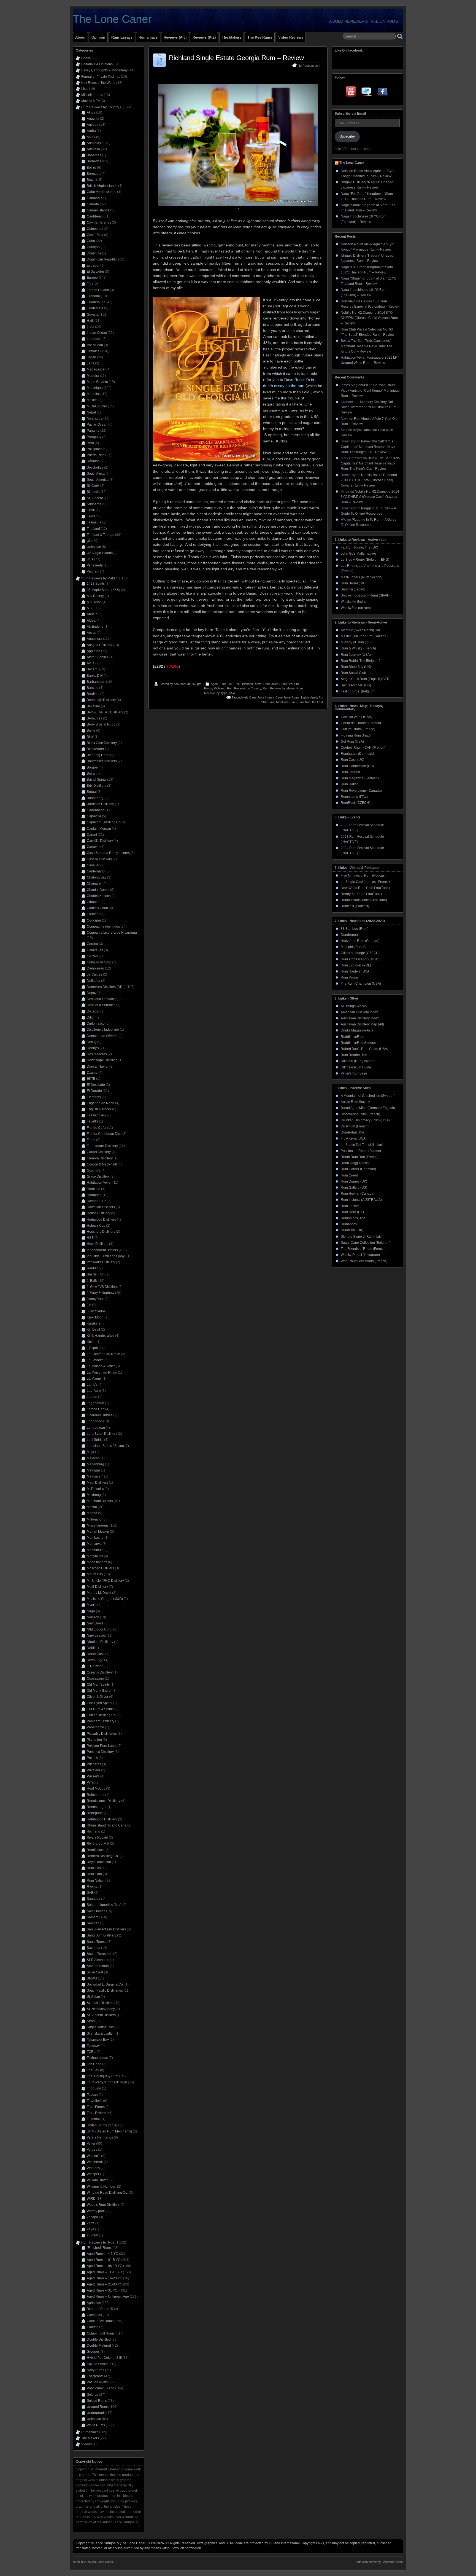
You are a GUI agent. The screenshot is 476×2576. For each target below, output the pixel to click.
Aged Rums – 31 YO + (103, 2290)
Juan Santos (96, 1311)
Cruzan (92, 956)
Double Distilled (99, 2339)
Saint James (96, 1911)
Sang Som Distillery (102, 1935)
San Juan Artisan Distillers (106, 1929)
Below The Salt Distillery (105, 712)
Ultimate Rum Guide (356, 1067)
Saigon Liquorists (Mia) (104, 1905)
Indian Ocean (97, 333)
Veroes (92, 2150)
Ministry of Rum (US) (356, 642)
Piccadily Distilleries (102, 1734)
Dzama (92, 1073)
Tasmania (94, 522)
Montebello (95, 1550)
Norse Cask (96, 1654)
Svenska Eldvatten (101, 2034)
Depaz (92, 993)
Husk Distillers (98, 1244)
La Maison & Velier (101, 1366)
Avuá (91, 663)
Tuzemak (94, 2119)
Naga (91, 1611)
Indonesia (94, 339)
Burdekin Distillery (100, 804)
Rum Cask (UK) (352, 760)
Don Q (92, 1042)
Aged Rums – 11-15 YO (104, 2272)
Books (86, 58)
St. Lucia (93, 492)
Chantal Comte (98, 890)
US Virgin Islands (100, 553)
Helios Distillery (98, 1213)
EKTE (91, 1079)
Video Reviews (291, 37)
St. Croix (93, 486)
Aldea (91, 621)
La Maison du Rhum (102, 1372)
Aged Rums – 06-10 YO (105, 2266)
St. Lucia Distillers (100, 2003)
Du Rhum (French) (355, 1126)
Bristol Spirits (97, 780)
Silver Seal (95, 1972)
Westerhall (95, 2162)
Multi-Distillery (97, 1587)
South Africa (96, 474)
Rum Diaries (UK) (354, 1181)
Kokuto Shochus (99, 2364)
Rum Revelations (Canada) (361, 791)
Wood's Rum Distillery (103, 2205)
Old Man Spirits (98, 1685)
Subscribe (347, 136)
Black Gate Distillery (102, 743)
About (80, 37)
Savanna (94, 1948)
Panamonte (95, 1727)
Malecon (93, 1458)
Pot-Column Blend (101, 2388)
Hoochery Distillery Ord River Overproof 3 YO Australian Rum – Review (370, 407)
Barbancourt (96, 682)
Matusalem (95, 1476)
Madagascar (96, 369)
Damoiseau (95, 968)
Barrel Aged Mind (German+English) (368, 1108)
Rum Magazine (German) (360, 778)
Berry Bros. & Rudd (101, 724)
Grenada (93, 296)
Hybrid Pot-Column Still (104, 2358)
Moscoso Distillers (100, 1568)
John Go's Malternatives (359, 554)
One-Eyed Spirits (99, 1703)
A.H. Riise (94, 602)
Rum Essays (122, 37)
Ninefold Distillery (100, 1642)
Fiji (89, 284)
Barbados (94, 161)
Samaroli (94, 1917)
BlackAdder (95, 749)
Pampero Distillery (101, 1721)
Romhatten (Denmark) (357, 754)
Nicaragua (95, 418)
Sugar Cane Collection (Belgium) (366, 1243)
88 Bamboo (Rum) (355, 929)
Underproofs (96, 2413)
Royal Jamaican (99, 1862)
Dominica (94, 253)
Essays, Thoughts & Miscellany (104, 70)
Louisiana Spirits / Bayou (105, 1446)
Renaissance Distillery (104, 1801)
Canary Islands (98, 210)
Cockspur (94, 920)
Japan (91, 357)
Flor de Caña (97, 1128)
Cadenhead (96, 810)
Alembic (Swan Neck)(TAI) (360, 630)
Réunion (93, 461)
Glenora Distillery (100, 1158)
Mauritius (94, 394)
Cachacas (94, 2315)
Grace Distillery (98, 1176)
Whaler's (93, 2168)
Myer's (92, 1605)
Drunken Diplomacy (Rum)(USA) (365, 1120)
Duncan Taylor (98, 1067)
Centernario (96, 871)
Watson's (94, 2156)
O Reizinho (95, 1666)
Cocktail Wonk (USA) (356, 717)
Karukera (94, 1323)
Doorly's (93, 1048)
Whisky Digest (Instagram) (360, 1255)
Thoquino (94, 2088)
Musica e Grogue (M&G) (105, 1599)
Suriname (94, 504)
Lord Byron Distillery (102, 1434)
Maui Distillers (97, 1482)
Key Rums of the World (98, 83)
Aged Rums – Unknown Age (108, 2296)
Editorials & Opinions (97, 64)
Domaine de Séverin (102, 1036)
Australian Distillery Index (360, 1018)
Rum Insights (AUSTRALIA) (361, 1200)
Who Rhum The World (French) (364, 1261)
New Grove (95, 1623)
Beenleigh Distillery (101, 700)
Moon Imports (97, 1562)
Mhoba (92, 1513)
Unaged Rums (98, 2407)
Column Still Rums (101, 2333)
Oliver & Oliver (98, 1697)
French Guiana (98, 290)
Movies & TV (91, 101)
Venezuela (95, 565)
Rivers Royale (97, 1838)
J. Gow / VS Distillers (102, 1287)
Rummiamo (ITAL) (354, 797)
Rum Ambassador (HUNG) (361, 959)
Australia (93, 149)
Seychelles (95, 468)
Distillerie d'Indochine (103, 1030)
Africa (91, 112)
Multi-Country (97, 406)
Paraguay (94, 437)
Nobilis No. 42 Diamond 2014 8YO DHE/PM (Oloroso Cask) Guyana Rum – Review (369, 318)
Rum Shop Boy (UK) (356, 667)
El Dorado (94, 1091)
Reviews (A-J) (175, 37)
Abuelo (92, 614)
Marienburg (95, 1464)
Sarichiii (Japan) (353, 589)
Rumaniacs (148, 37)
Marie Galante (97, 382)
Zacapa (92, 2217)
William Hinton (98, 2180)
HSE (90, 1238)
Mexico (92, 400)
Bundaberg (95, 798)
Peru (90, 443)
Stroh (91, 2021)
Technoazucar (97, 2058)
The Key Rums (260, 37)
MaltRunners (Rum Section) (362, 577)
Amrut (91, 633)
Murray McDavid (99, 1593)
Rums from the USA (310, 702)
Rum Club (94, 1874)
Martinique (95, 388)
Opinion (98, 37)
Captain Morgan (99, 829)
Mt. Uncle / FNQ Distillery (105, 1581)
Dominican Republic (102, 259)
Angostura (94, 639)
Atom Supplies (98, 657)
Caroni (92, 835)
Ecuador (93, 265)
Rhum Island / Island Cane (107, 1825)
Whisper (93, 2174)
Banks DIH (95, 676)
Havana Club (97, 1201)
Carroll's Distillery (100, 841)
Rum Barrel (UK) (353, 583)
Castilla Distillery (99, 859)
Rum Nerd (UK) (352, 1212)
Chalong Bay (97, 877)
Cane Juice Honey (262, 697)
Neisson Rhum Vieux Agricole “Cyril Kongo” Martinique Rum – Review (370, 390)
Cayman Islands (99, 222)
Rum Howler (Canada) (358, 1194)
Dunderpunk (350, 935)
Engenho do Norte (101, 1103)
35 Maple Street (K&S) (103, 590)
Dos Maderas (97, 1054)
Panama (93, 431)
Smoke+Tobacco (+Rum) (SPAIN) (366, 595)
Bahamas (94, 155)
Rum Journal (350, 772)
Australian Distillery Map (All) (362, 1024)
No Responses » (309, 66)
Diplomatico (96, 1024)
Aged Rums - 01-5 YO (226, 684)
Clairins (93, 2327)
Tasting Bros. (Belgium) (358, 691)
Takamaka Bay (98, 2040)
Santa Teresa (97, 1942)
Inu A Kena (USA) (354, 1138)
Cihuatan (94, 902)
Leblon (92, 1397)
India (90, 327)
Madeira (93, 376)
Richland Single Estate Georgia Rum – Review (236, 58)
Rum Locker (350, 1206)
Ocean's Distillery (100, 1672)
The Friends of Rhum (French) (363, 1249)
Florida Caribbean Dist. (104, 1134)
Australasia (95, 143)
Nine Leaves (96, 1635)
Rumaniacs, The (353, 1218)
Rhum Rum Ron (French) (360, 1157)
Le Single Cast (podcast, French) (365, 882)
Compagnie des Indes (103, 926)
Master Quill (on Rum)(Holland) (364, 636)
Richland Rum (285, 702)
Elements (94, 1097)
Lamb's (92, 1385)
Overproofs (95, 2376)
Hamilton (94, 1189)
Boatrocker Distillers (102, 761)
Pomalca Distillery (100, 1752)
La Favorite (95, 1360)
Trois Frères (96, 2107)
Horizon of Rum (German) (360, 941)
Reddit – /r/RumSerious (358, 1043)
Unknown (94, 547)
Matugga (93, 1470)
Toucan (92, 2095)
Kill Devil (93, 1329)
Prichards (94, 1764)
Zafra (91, 2223)
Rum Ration (350, 784)
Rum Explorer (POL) (356, 965)
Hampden (94, 1195)
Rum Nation (96, 1881)
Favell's (92, 1121)
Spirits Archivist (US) (356, 685)
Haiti (90, 321)
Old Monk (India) (99, 1691)
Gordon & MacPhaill (102, 1164)
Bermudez (94, 718)
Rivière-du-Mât (98, 1844)
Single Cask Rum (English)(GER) (366, 679)
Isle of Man (95, 345)
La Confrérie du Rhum (103, 1354)
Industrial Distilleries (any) (106, 1256)
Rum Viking (349, 977)
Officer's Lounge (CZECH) (360, 953)
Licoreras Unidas (100, 1415)
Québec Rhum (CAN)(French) (363, 748)
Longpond (94, 1421)
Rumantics (349, 1224)
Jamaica (93, 351)
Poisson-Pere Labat (102, 1746)
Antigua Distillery (99, 645)
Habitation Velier (99, 1183)
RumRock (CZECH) (355, 803)
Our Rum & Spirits (100, 1709)
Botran (92, 773)
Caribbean (95, 216)
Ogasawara (95, 1678)
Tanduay (93, 2046)
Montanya (94, 1544)
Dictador (93, 1011)
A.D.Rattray (95, 596)
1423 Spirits (96, 584)
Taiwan (92, 516)
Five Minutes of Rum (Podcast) (364, 875)
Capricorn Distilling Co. (104, 822)
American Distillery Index (359, 1012)
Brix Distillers (97, 786)
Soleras (93, 2395)
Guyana (93, 315)
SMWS (92, 1978)
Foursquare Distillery (102, 1146)
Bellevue (93, 706)
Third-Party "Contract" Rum (107, 2082)
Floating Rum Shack (356, 735)
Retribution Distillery (102, 1819)
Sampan (93, 1923)
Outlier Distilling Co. (102, 1715)
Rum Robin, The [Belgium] (360, 661)
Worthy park (96, 2211)
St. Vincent (95, 498)
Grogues (93, 2352)
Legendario (95, 1403)
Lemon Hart (96, 1409)
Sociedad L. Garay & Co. (105, 1984)
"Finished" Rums (99, 2248)
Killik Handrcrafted (101, 1336)
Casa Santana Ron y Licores (108, 853)
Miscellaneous (92, 95)
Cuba (91, 241)
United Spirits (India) (102, 2125)
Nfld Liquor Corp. (100, 1629)
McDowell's (95, 1489)
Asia (90, 137)
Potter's (92, 1758)
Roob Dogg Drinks (355, 1163)
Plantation (94, 1740)
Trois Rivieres (97, 2113)
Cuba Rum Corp (99, 962)
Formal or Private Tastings (101, 77)
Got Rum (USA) (352, 742)
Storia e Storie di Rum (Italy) (362, 1237)
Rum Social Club (353, 673)
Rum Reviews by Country (244, 688)
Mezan (92, 1507)
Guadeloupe (96, 302)
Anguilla (93, 119)
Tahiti (91, 510)
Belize (91, 168)
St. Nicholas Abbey (101, 2009)
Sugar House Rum (101, 2027)
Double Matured (99, 2346)
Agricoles (94, 2303)
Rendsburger (97, 1807)
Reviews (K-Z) (204, 37)
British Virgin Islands (102, 186)
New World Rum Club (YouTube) (365, 888)
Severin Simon (98, 1966)
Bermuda (94, 174)
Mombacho (95, 1538)
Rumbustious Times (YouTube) (364, 900)
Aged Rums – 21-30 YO (105, 2284)
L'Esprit (92, 1348)
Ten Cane (94, 2064)
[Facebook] (382, 93)
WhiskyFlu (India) (354, 601)
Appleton (94, 651)
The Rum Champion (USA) (361, 984)
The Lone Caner (112, 19)
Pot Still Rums (97, 2382)
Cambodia (95, 198)
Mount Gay (95, 1574)
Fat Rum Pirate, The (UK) (359, 547)
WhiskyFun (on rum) (356, 608)
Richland (220, 688)
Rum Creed (349, 1175)
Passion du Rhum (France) (361, 1151)
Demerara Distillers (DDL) (106, 987)
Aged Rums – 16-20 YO (105, 2278)
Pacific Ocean (97, 425)
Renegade (95, 1813)
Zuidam (92, 2235)
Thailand (93, 529)
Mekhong (94, 1495)
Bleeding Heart (98, 755)
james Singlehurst (354, 385)
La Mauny (94, 1379)
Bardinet (93, 694)
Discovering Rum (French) (360, 1114)
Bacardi (93, 669)
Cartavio (93, 847)
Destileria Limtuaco (101, 999)
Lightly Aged (309, 697)
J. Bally (92, 1281)
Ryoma (92, 1887)
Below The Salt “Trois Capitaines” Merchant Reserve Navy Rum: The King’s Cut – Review (367, 346)
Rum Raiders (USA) (356, 971)
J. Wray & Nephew (101, 1293)
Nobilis (92, 1648)
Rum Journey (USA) (356, 655)
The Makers (232, 37)
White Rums (96, 2425)
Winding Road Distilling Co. (107, 2193)
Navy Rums (95, 2370)
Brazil (91, 180)
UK (89, 541)
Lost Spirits (95, 1440)
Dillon (91, 1017)
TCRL (91, 2052)
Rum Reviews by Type (98, 2242)
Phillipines (95, 449)
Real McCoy (96, 1788)
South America (98, 480)
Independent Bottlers (102, 1250)
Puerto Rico (96, 455)
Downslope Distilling (102, 1060)
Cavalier (93, 865)
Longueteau (96, 1428)
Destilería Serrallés (101, 1005)
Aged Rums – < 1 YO (102, 2254)
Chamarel (94, 883)
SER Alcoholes (98, 1960)
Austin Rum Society (355, 1102)
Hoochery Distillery (101, 1232)
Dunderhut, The (352, 1132)
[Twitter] (367, 93)
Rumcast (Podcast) (355, 906)
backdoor (180, 684)
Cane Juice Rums (275, 684)
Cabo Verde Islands (102, 192)
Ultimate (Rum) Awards (358, 1061)
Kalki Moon (95, 1317)
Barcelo (93, 688)
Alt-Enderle (95, 627)
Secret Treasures (100, 1954)
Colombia (94, 229)
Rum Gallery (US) (354, 1188)
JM (89, 1305)
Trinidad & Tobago (101, 535)
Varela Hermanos (100, 2137)
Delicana (94, 981)
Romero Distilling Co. (103, 1856)
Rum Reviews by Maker (279, 688)
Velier (91, 2143)
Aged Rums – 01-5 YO (104, 2260)
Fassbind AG (96, 1115)
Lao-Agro (94, 1391)
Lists (85, 89)
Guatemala (95, 308)
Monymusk (95, 1556)
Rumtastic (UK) (352, 1230)
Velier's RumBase (354, 1073)
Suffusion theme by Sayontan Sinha (379, 2562)
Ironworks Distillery (101, 1262)
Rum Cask (95, 1868)
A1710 (92, 608)
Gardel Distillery (99, 1152)
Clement (93, 914)
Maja (90, 1452)
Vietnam (93, 571)
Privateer (94, 1770)
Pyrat (91, 1782)
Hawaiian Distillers (101, 1207)
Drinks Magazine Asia (357, 1030)
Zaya (90, 2229)
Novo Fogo (95, 1660)
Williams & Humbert (102, 2186)
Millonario (94, 1519)
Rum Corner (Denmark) (358, 1169)
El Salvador (95, 272)
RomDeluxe (96, 1850)
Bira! (90, 737)
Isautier (92, 1268)
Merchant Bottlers (100, 1501)
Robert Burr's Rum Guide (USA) (364, 1049)
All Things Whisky (354, 1006)
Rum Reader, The (354, 1055)
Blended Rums (252, 684)
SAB (90, 1893)
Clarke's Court (97, 908)
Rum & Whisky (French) (358, 648)
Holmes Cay (96, 1226)
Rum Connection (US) (357, 766)
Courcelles (95, 950)
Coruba (92, 944)
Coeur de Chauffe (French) (361, 723)
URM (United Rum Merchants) (109, 2131)
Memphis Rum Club (356, 947)
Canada (93, 204)
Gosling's (94, 1170)
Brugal (92, 792)
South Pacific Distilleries (105, 1991)
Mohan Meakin (98, 1532)
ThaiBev (93, 2070)
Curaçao (93, 247)
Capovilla (94, 816)
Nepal (91, 412)
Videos (86, 2444)
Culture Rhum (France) (358, 729)
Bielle (91, 730)
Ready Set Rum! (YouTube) (361, 894)
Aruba (91, 131)
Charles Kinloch (99, 896)
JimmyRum (95, 1299)
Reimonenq (96, 1795)
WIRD (91, 2199)
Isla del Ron (96, 1274)
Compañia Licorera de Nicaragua (112, 933)
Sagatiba (94, 1899)
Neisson (93, 1617)
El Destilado (96, 1085)
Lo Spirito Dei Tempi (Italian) (362, 1145)
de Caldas (94, 974)
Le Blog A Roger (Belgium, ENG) (365, 560)
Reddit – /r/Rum (352, 1037)
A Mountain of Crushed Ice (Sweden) (368, 1096)
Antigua (93, 125)
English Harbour (99, 1109)
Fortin (91, 1140)
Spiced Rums (97, 2401)
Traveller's (94, 2101)
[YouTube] (351, 93)
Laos (90, 363)
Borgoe (92, 767)
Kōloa (91, 1342)
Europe (92, 278)
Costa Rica (95, 235)
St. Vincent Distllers (101, 2015)
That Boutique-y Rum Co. (106, 2076)
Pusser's (93, 1776)
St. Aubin (93, 1997)
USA (232, 693)
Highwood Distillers (101, 1219)
